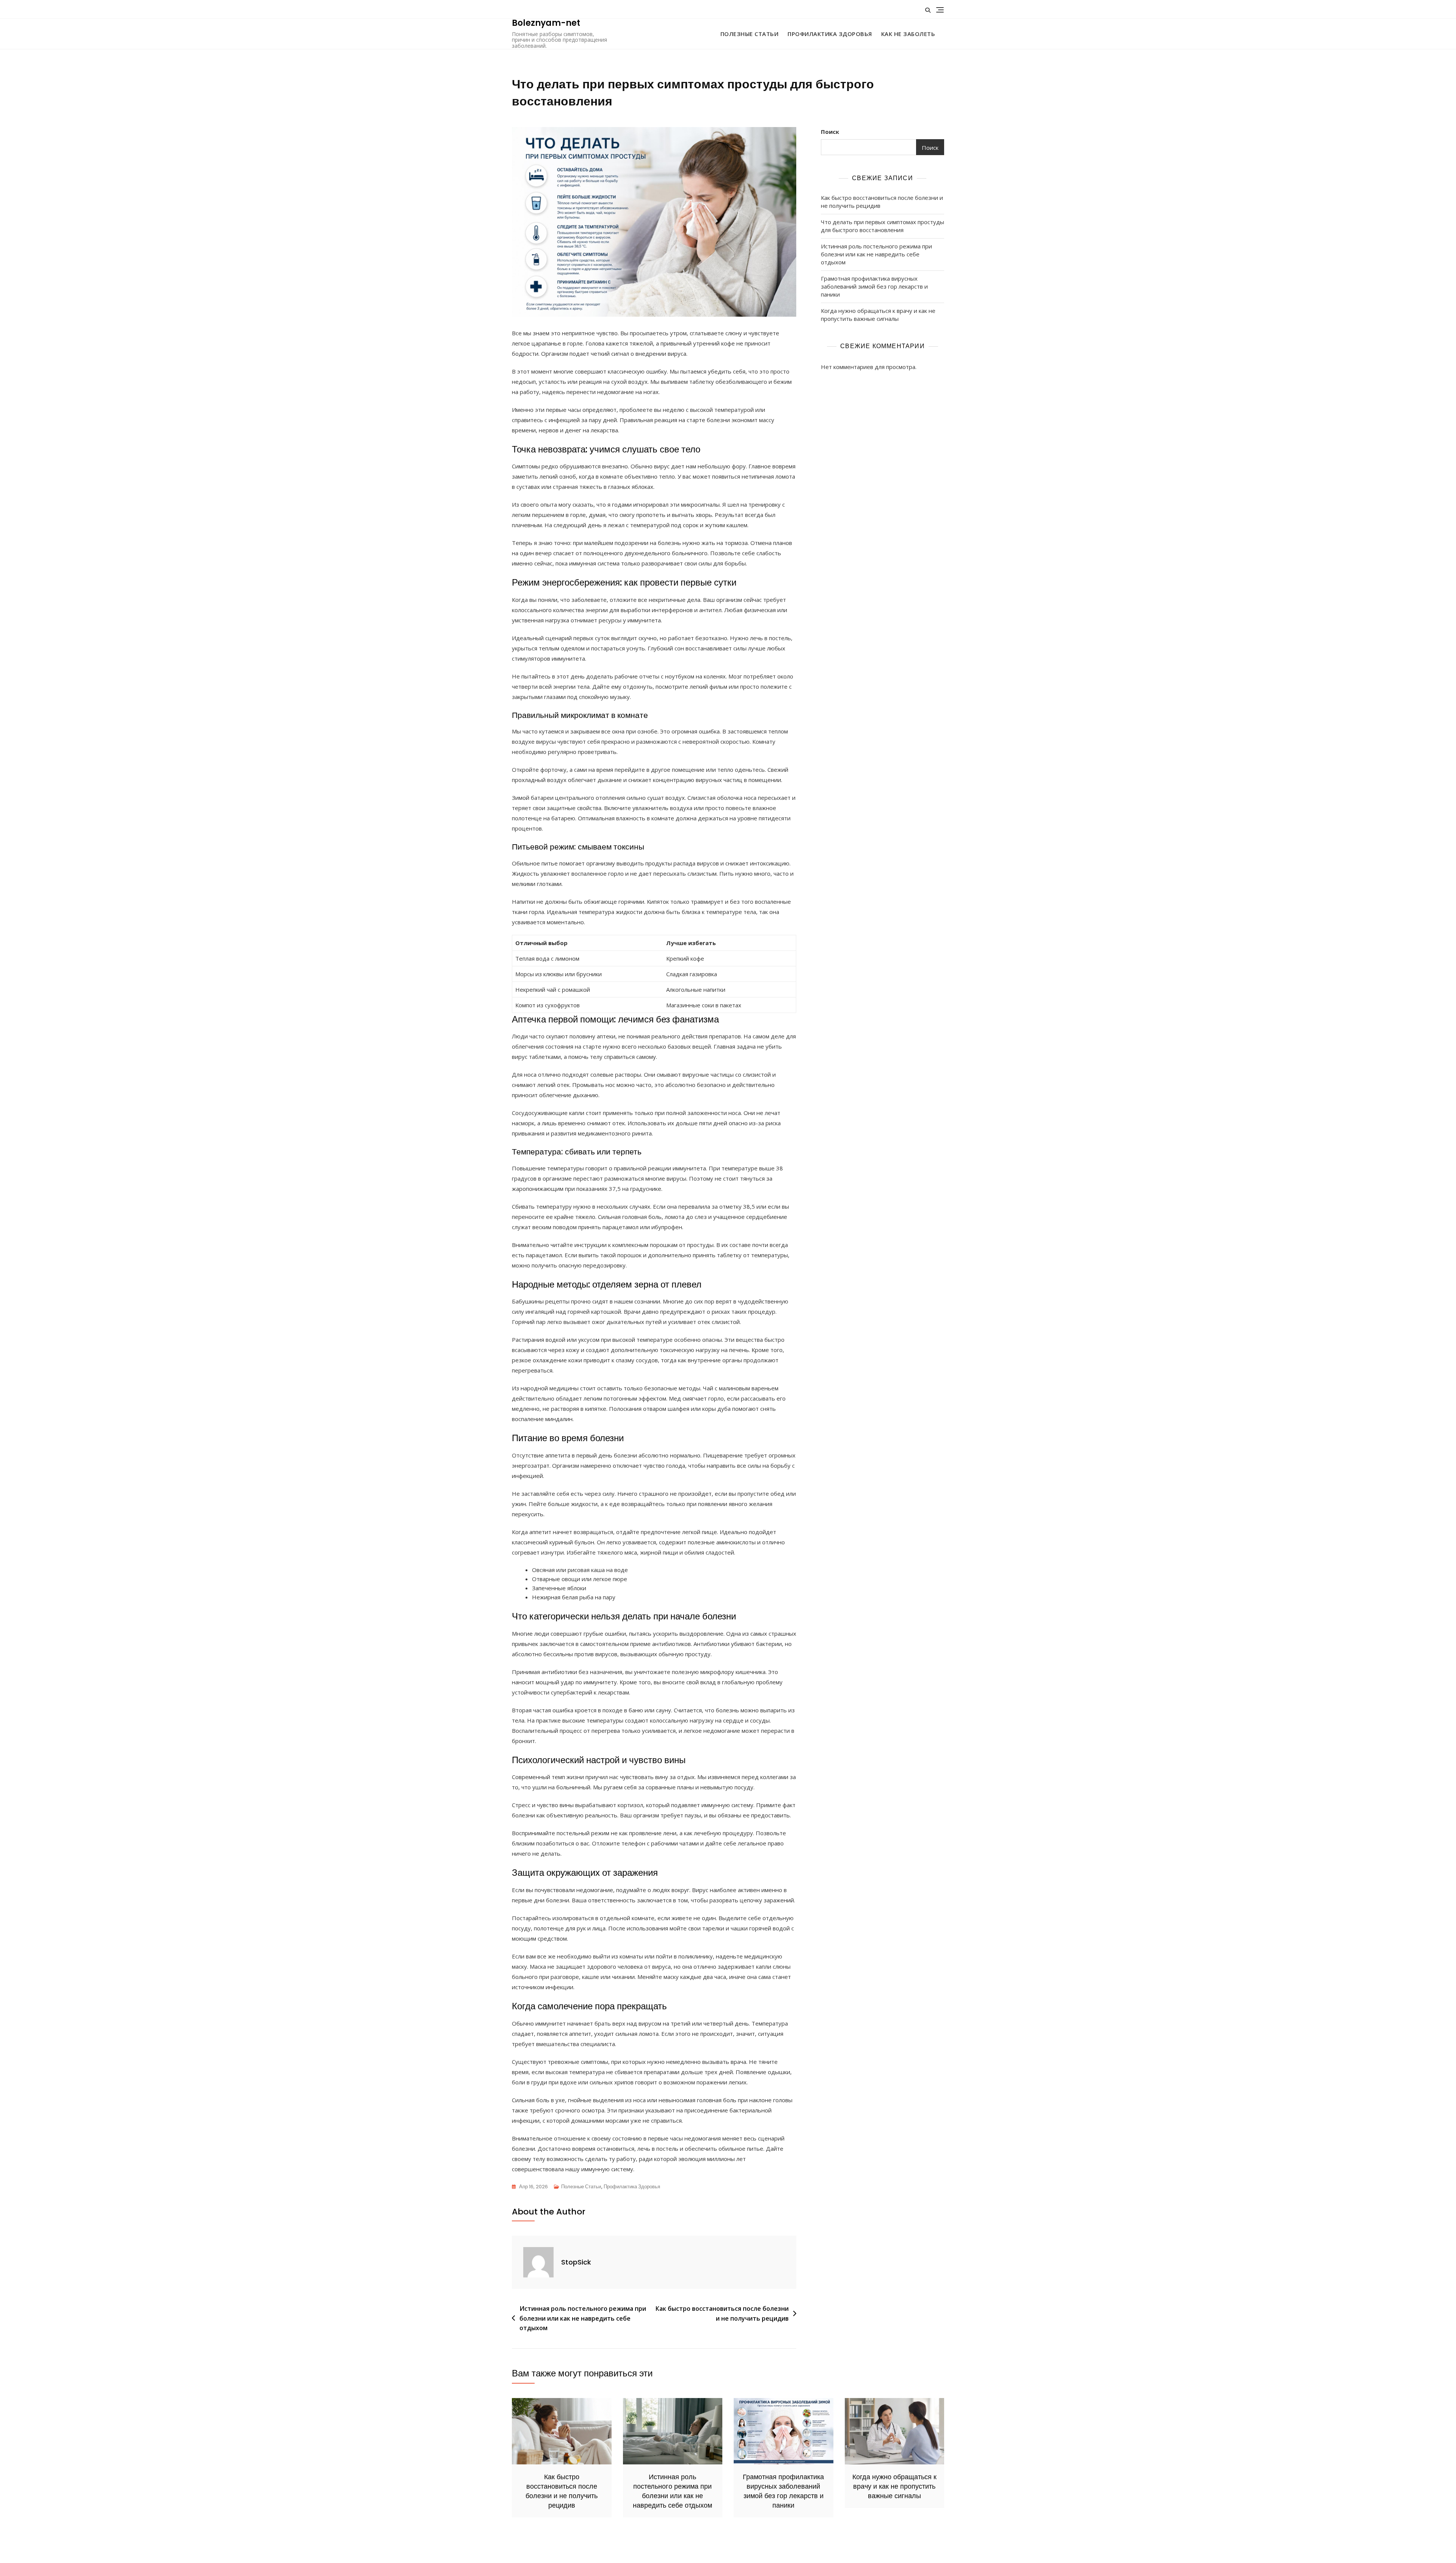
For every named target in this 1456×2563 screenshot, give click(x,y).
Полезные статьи (750, 34)
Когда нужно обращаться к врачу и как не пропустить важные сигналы (878, 315)
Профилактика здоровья (830, 34)
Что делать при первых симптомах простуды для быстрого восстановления (883, 226)
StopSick (576, 2262)
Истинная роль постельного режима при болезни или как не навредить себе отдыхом (583, 2318)
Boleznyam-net (546, 23)
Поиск (830, 132)
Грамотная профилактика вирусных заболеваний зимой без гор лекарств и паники (874, 286)
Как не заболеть (908, 34)
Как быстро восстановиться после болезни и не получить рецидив (722, 2313)
